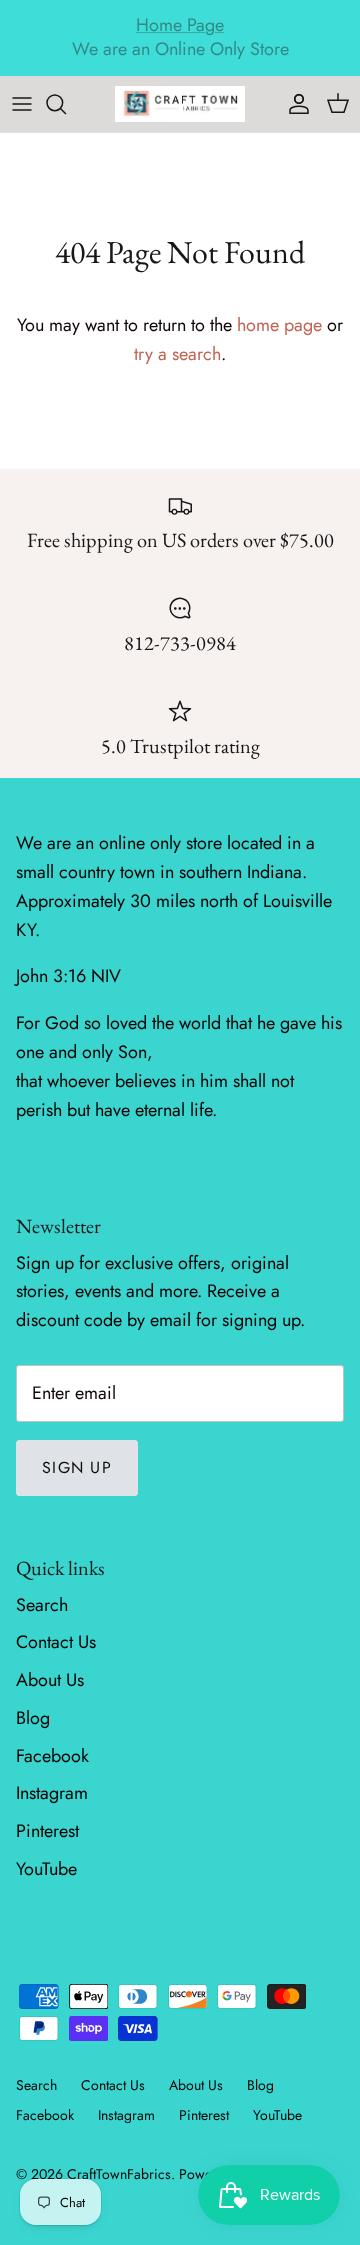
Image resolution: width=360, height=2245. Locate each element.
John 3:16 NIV (68, 976)
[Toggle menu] (22, 104)
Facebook (52, 1756)
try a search (177, 354)
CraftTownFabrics (119, 2174)
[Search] (66, 104)
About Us (50, 1680)
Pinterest (47, 1831)
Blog (33, 1718)
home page (279, 325)
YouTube (46, 1869)
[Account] (294, 104)
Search (42, 1605)
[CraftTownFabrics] (180, 104)
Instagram (52, 1793)
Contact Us (56, 1642)
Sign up (77, 1467)
